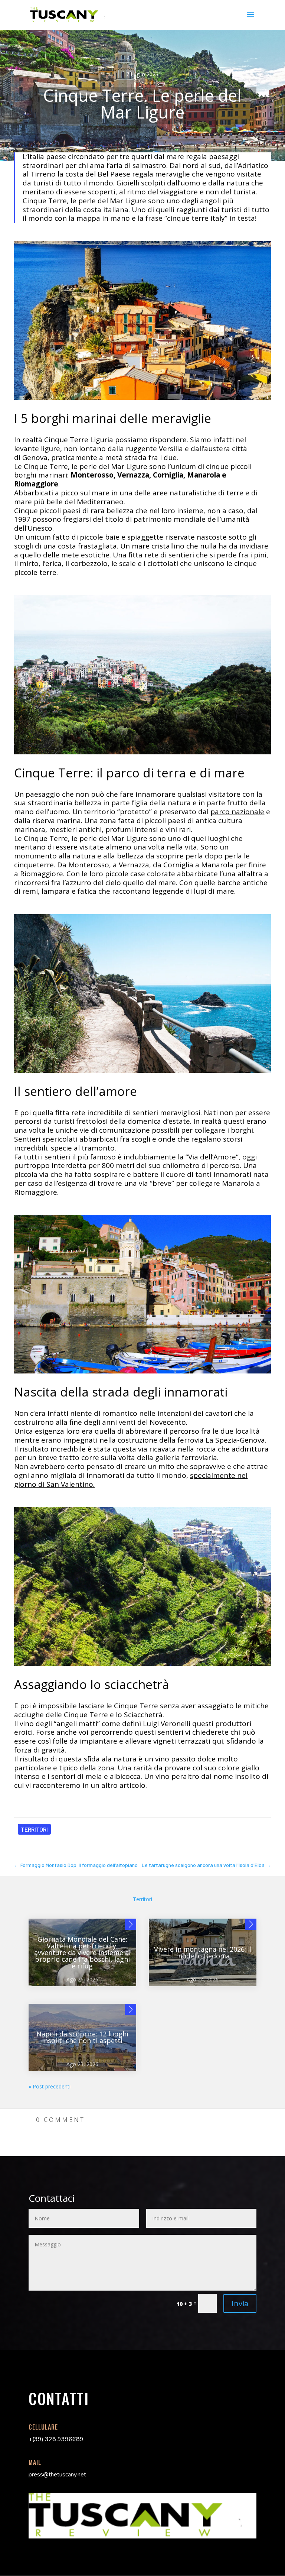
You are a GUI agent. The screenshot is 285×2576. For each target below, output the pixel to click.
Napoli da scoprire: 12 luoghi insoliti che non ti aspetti (82, 2037)
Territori (34, 1829)
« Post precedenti (50, 2086)
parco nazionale (237, 812)
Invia (240, 2303)
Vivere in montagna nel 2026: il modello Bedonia (203, 1952)
